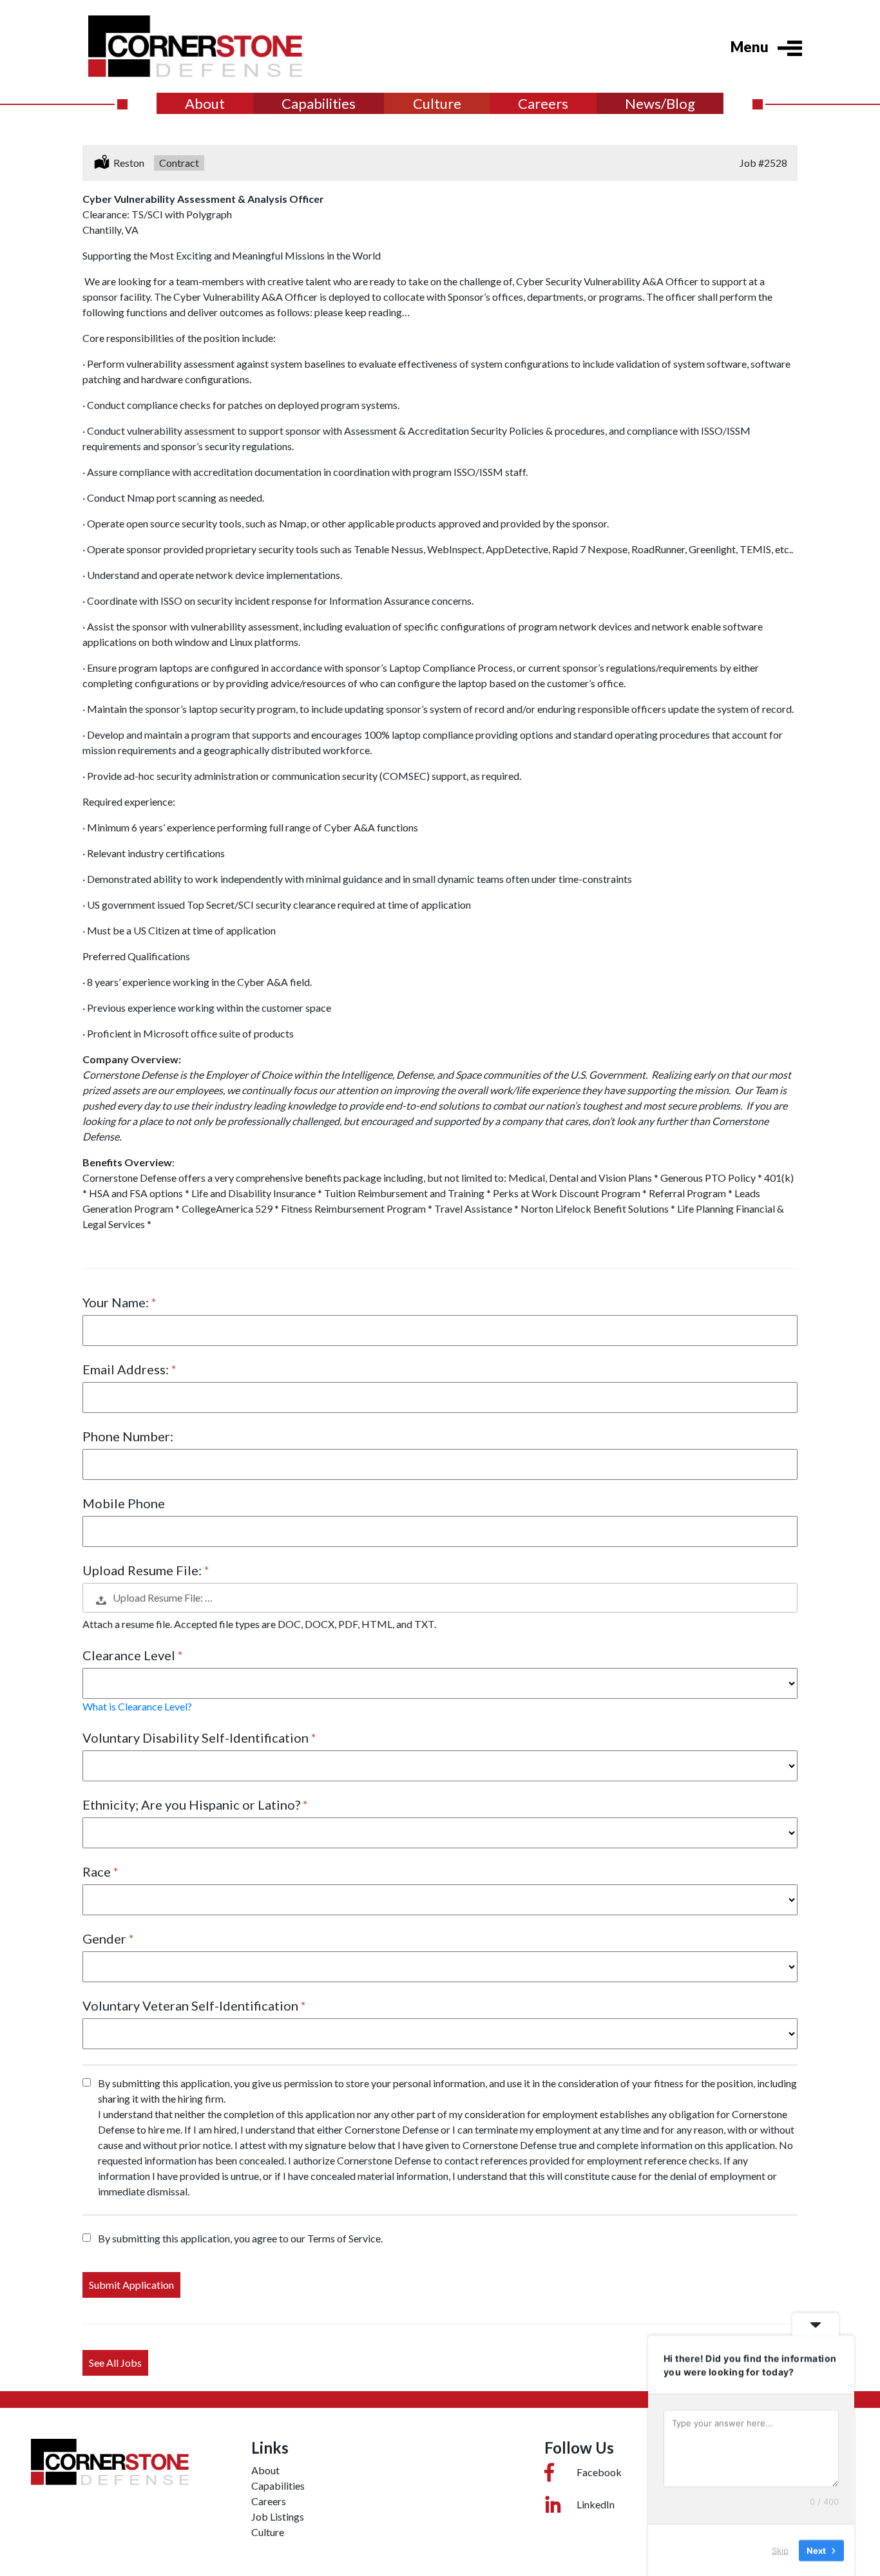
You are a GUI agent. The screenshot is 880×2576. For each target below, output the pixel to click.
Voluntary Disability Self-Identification (197, 1738)
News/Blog (660, 103)
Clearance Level (130, 1655)
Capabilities (319, 103)
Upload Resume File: (143, 1570)
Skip (780, 2550)
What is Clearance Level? (137, 1706)
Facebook (599, 2472)
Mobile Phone (124, 1503)
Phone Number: (128, 1436)
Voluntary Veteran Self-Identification (192, 2005)
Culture (437, 103)
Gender (106, 1938)
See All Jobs (115, 2363)
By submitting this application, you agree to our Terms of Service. (240, 2238)
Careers (543, 103)
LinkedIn (596, 2504)
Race (98, 1871)
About (205, 103)
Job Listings (278, 2516)
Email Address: (127, 1369)
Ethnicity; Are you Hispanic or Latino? (193, 1804)
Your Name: (117, 1302)
